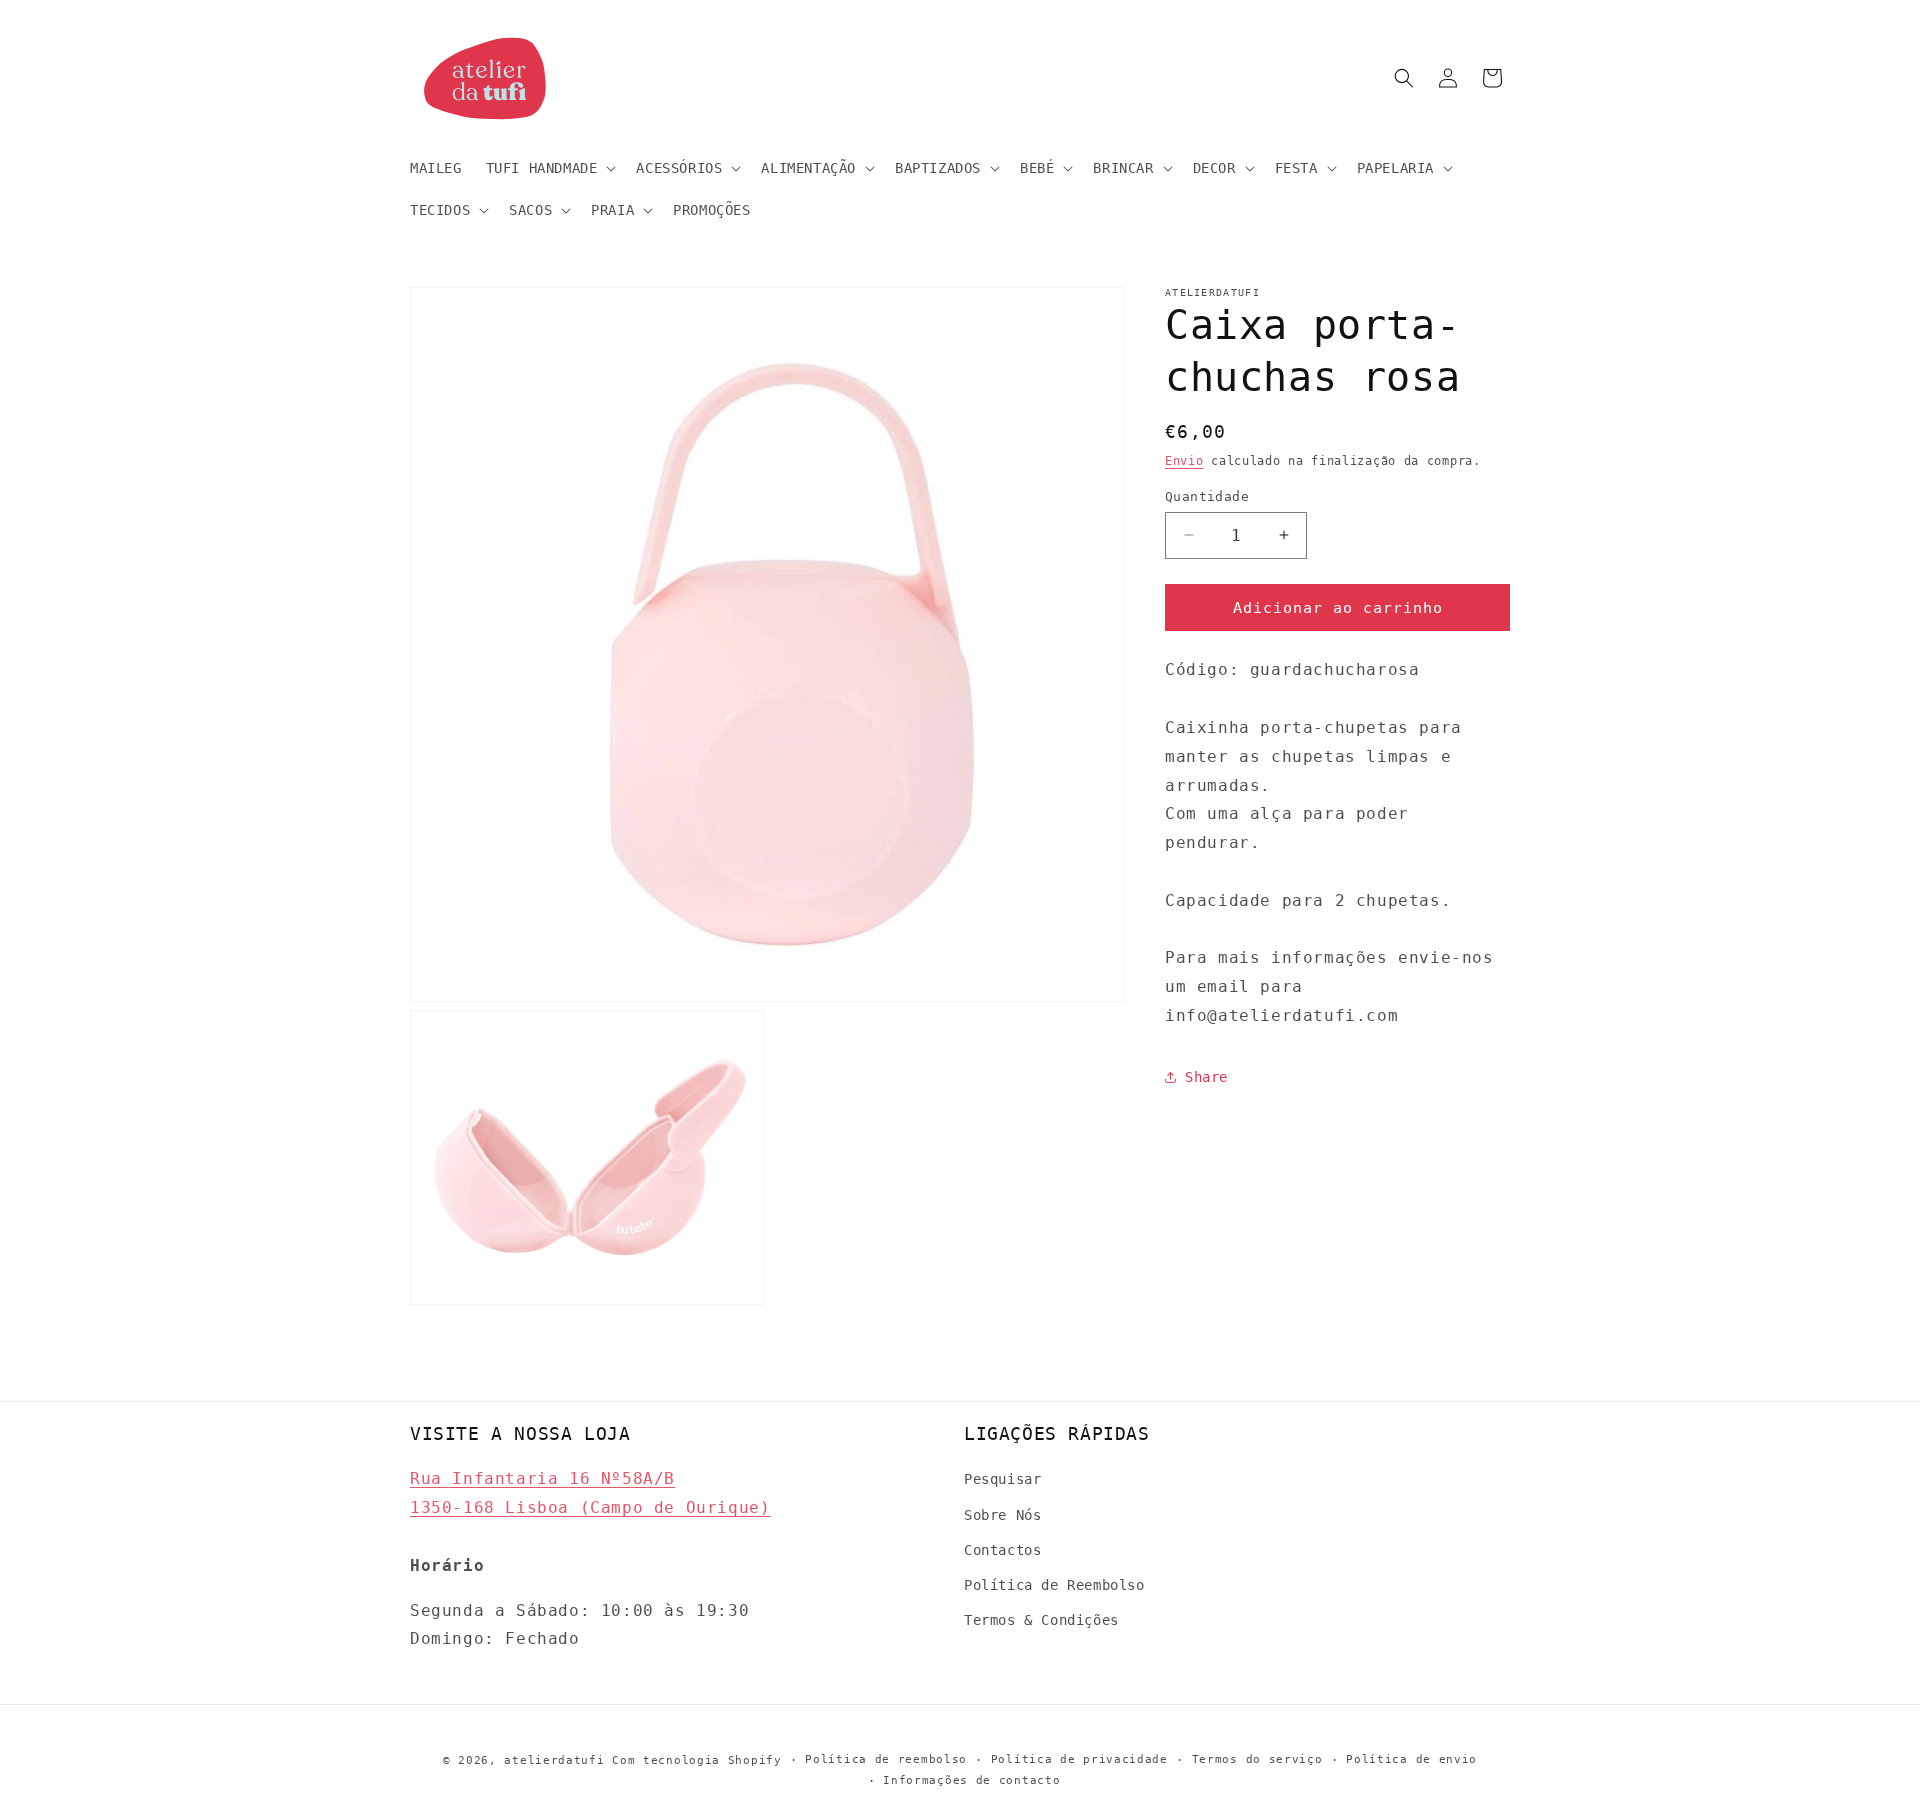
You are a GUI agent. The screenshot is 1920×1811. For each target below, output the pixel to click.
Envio (1184, 461)
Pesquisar (1002, 1479)
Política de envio (1411, 1759)
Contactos (1002, 1550)
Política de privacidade (1079, 1759)
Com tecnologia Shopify (696, 1760)
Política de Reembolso (1054, 1585)
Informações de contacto (971, 1780)
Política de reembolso (886, 1759)
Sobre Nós (1002, 1515)
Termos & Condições (1041, 1620)
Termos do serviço (1257, 1759)
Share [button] (1206, 1077)
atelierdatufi (554, 1760)
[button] (549, 168)
